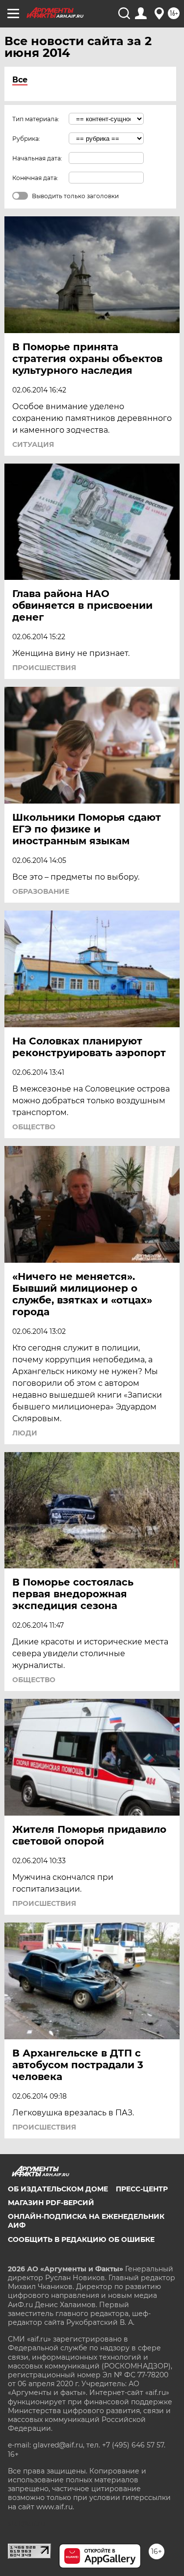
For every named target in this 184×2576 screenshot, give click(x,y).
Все (20, 80)
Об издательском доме (58, 2189)
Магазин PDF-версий (51, 2203)
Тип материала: (36, 119)
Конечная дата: (35, 178)
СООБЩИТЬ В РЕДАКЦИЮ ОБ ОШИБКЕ (81, 2239)
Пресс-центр (142, 2189)
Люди (25, 1433)
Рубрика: (26, 139)
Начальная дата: (37, 158)
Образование (41, 891)
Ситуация (33, 444)
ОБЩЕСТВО (34, 1127)
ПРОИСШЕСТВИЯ (44, 668)
